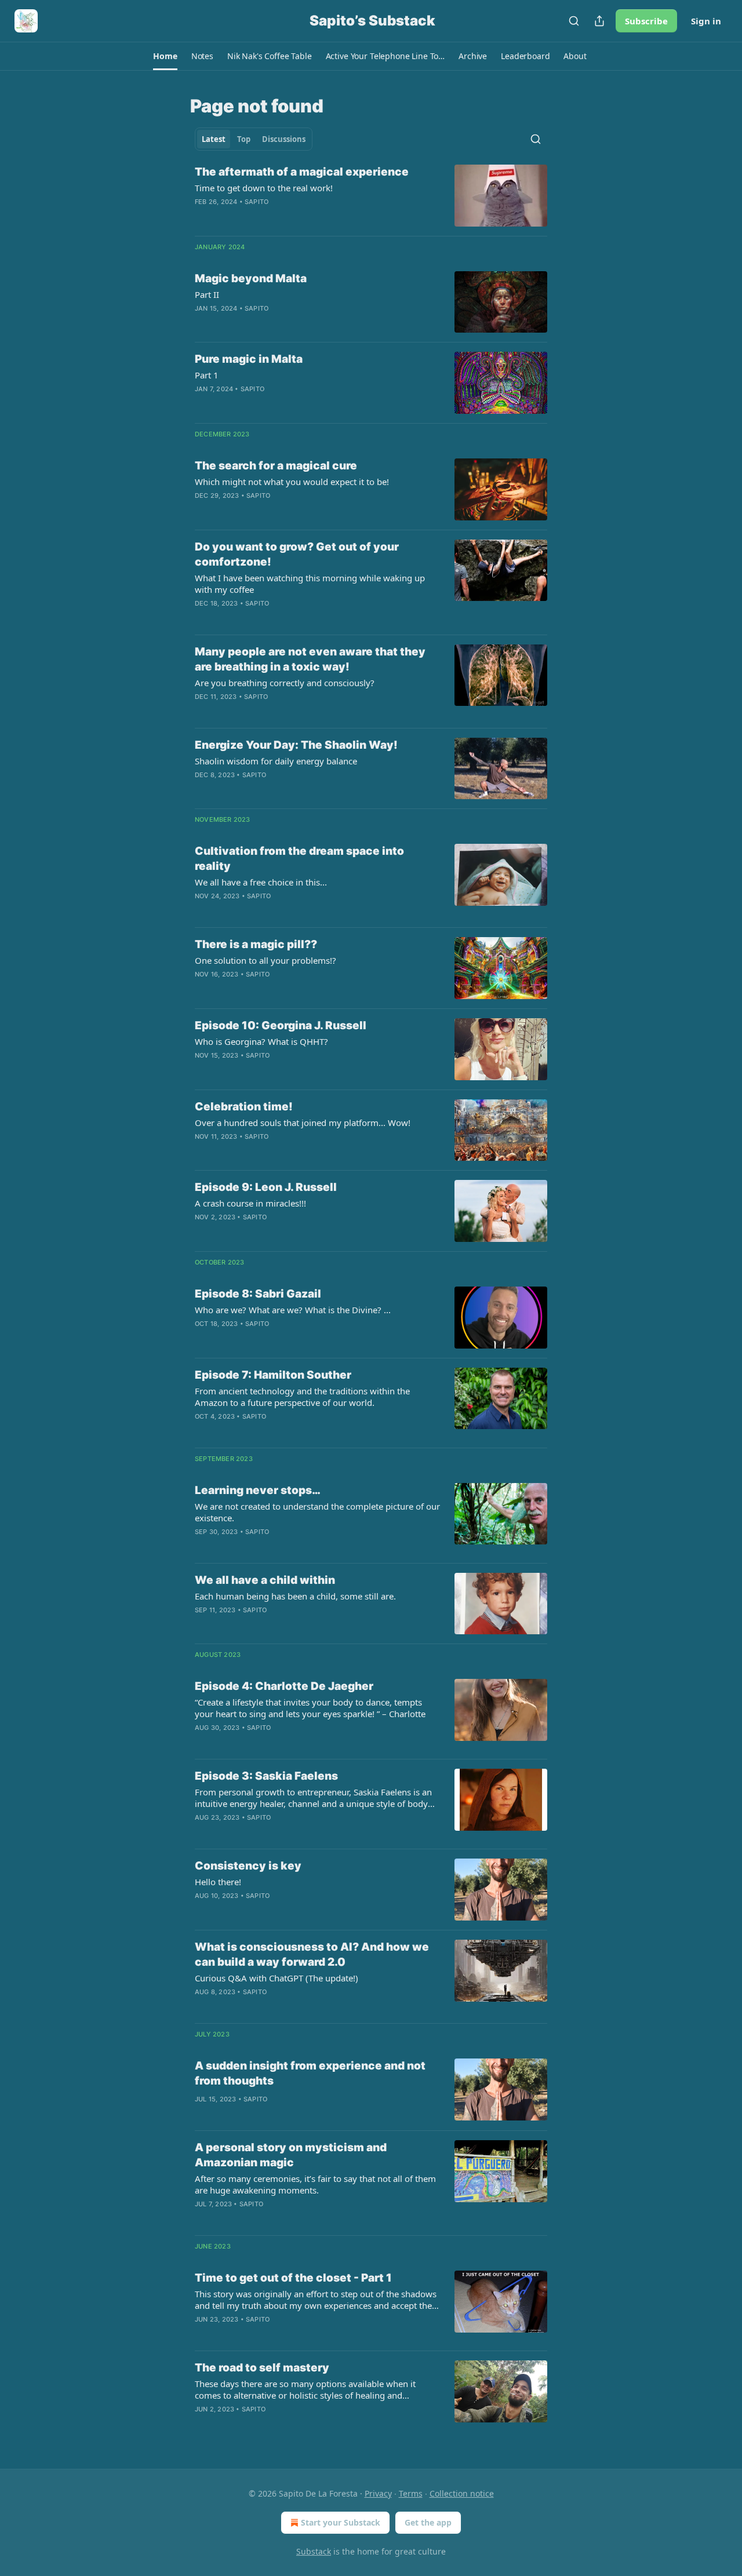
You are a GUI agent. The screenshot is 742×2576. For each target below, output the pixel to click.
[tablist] (254, 139)
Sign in (706, 21)
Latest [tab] (214, 139)
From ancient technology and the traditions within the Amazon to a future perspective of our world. (302, 1397)
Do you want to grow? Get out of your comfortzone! (297, 554)
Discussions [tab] (284, 139)
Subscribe (646, 21)
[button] (165, 56)
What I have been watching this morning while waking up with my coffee (310, 584)
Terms (411, 2493)
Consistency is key (248, 1866)
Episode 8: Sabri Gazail (258, 1294)
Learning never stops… (258, 1490)
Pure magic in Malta (249, 359)
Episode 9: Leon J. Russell (266, 1187)
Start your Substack (341, 2522)
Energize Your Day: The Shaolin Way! (296, 745)
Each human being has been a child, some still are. (295, 1596)
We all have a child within (265, 1580)
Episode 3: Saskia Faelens (266, 1776)
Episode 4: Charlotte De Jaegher (284, 1686)
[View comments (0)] (282, 217)
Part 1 (207, 375)
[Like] (202, 1547)
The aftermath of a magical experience (302, 172)
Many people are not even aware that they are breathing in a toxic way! (310, 659)
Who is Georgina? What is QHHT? (261, 1041)
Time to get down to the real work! (264, 188)
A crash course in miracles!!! (250, 1203)
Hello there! (218, 1882)
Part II (207, 294)
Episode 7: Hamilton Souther (273, 1375)
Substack (314, 2551)
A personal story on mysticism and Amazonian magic (291, 2155)
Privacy (378, 2493)
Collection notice (462, 2493)
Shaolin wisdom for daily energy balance (276, 761)
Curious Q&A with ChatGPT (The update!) (277, 1978)
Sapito (257, 202)
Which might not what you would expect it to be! (292, 482)
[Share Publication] (599, 21)
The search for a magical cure (276, 466)
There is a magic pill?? (256, 944)
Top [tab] (244, 139)
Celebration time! (244, 1107)
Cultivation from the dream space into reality (299, 859)
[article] (371, 196)
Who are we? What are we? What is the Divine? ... (293, 1310)
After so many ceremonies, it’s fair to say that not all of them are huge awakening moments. (315, 2184)
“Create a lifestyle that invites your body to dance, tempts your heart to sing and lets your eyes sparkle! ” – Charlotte (310, 1708)
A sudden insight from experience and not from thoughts (310, 2073)
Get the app (428, 2522)
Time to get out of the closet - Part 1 (293, 2278)
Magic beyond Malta (251, 278)
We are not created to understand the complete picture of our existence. (317, 1512)
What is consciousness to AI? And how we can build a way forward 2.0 (312, 1954)
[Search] (574, 21)
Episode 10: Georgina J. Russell (281, 1025)
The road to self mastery (262, 2368)
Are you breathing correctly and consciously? (285, 683)
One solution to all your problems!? (265, 960)
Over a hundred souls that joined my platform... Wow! (303, 1123)
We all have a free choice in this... (261, 882)
